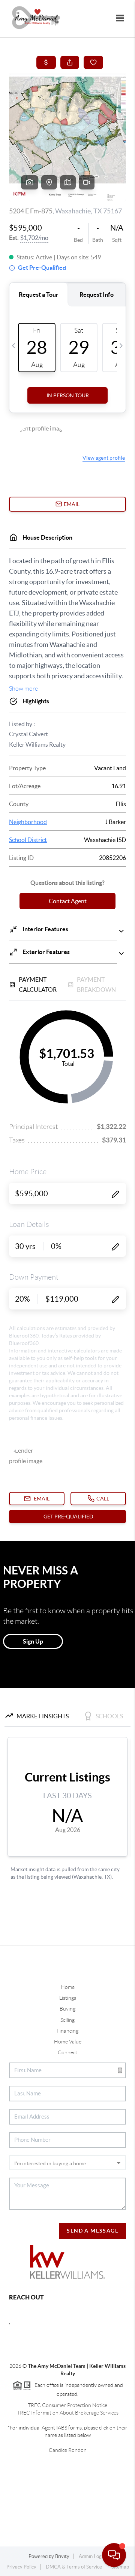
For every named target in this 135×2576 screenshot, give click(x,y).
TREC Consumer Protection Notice (67, 2405)
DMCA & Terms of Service (74, 2567)
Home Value (68, 2042)
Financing (67, 2031)
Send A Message (93, 2231)
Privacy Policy (21, 2567)
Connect (67, 2052)
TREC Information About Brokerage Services (68, 2413)
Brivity (62, 2556)
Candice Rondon (68, 2450)
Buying (67, 2009)
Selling (67, 2020)
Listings (68, 1998)
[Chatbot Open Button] (114, 2555)
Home (68, 1987)
